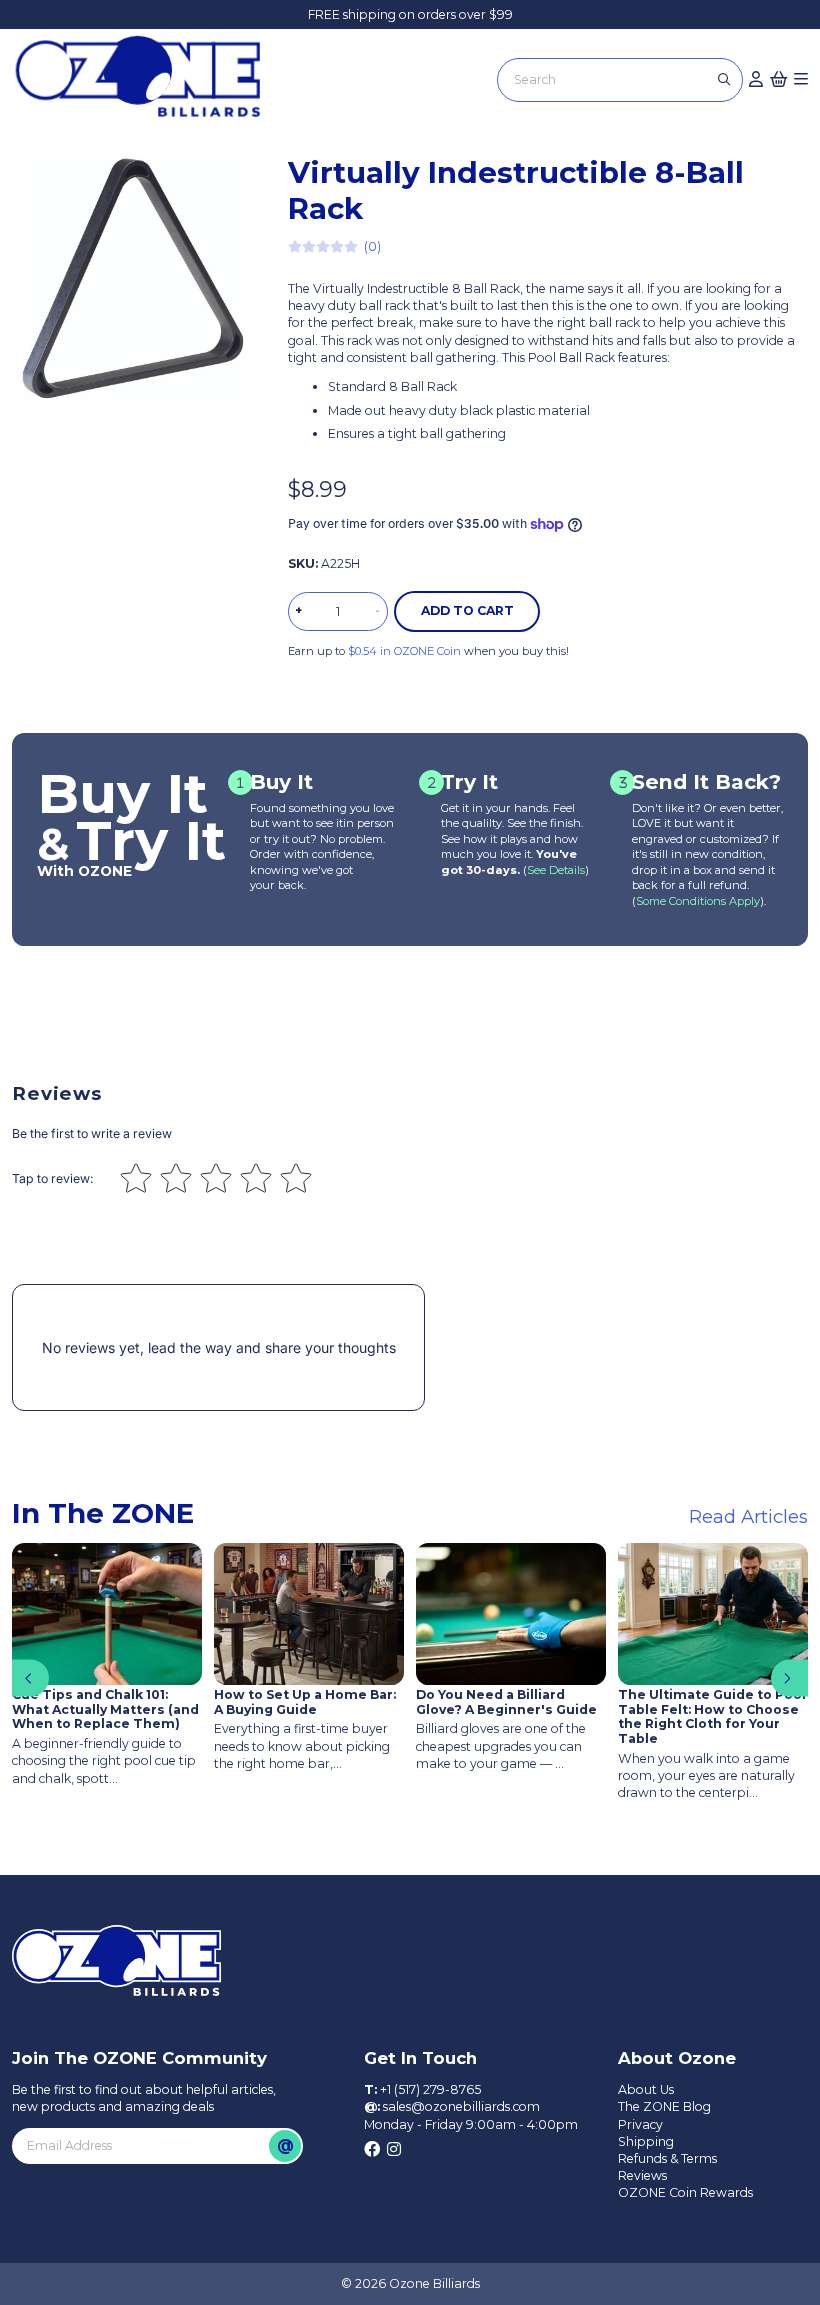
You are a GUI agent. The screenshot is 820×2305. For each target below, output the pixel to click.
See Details (556, 870)
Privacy (640, 2124)
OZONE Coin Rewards (685, 2192)
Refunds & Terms (667, 2158)
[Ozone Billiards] (144, 83)
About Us (646, 2089)
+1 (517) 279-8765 (430, 2089)
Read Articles (748, 1516)
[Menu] (801, 80)
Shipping (646, 2141)
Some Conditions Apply (698, 901)
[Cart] (779, 80)
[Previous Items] (30, 1678)
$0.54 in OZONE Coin (404, 651)
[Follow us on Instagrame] (394, 2150)
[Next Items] (789, 1678)
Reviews (642, 2175)
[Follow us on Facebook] (372, 2150)
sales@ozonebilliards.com (461, 2106)
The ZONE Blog (664, 2106)
